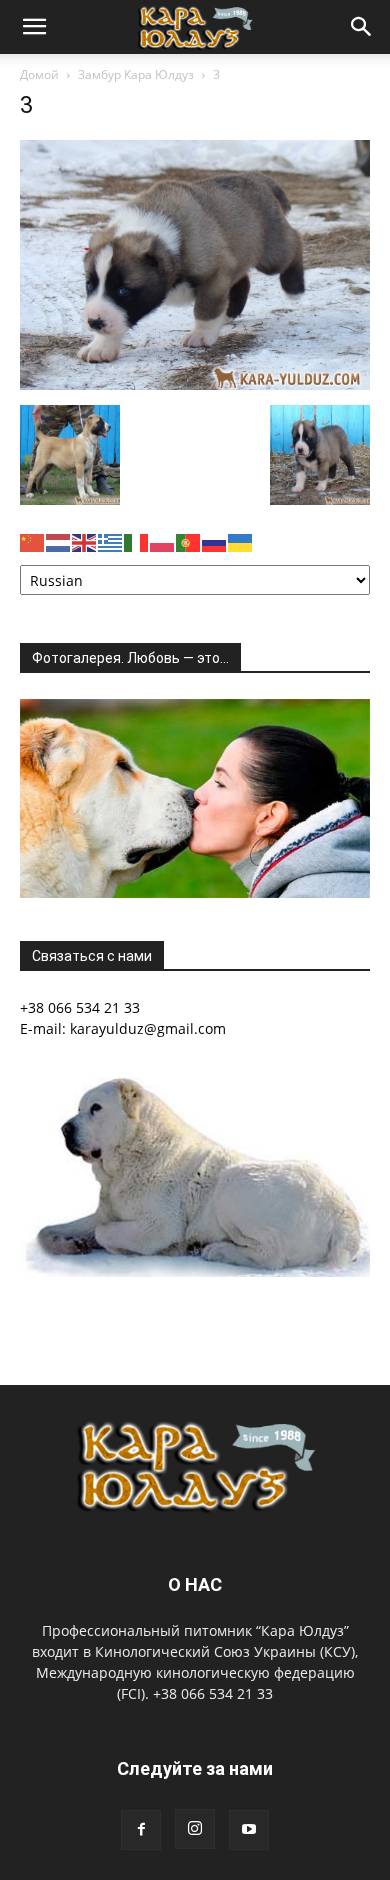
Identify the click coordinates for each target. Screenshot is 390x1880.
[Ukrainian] (241, 541)
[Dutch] (59, 541)
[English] (85, 541)
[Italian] (137, 541)
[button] (34, 27)
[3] (195, 384)
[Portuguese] (189, 541)
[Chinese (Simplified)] (33, 541)
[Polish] (163, 541)
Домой (39, 74)
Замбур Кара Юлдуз (136, 74)
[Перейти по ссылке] (141, 1830)
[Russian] (215, 541)
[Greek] (111, 541)
